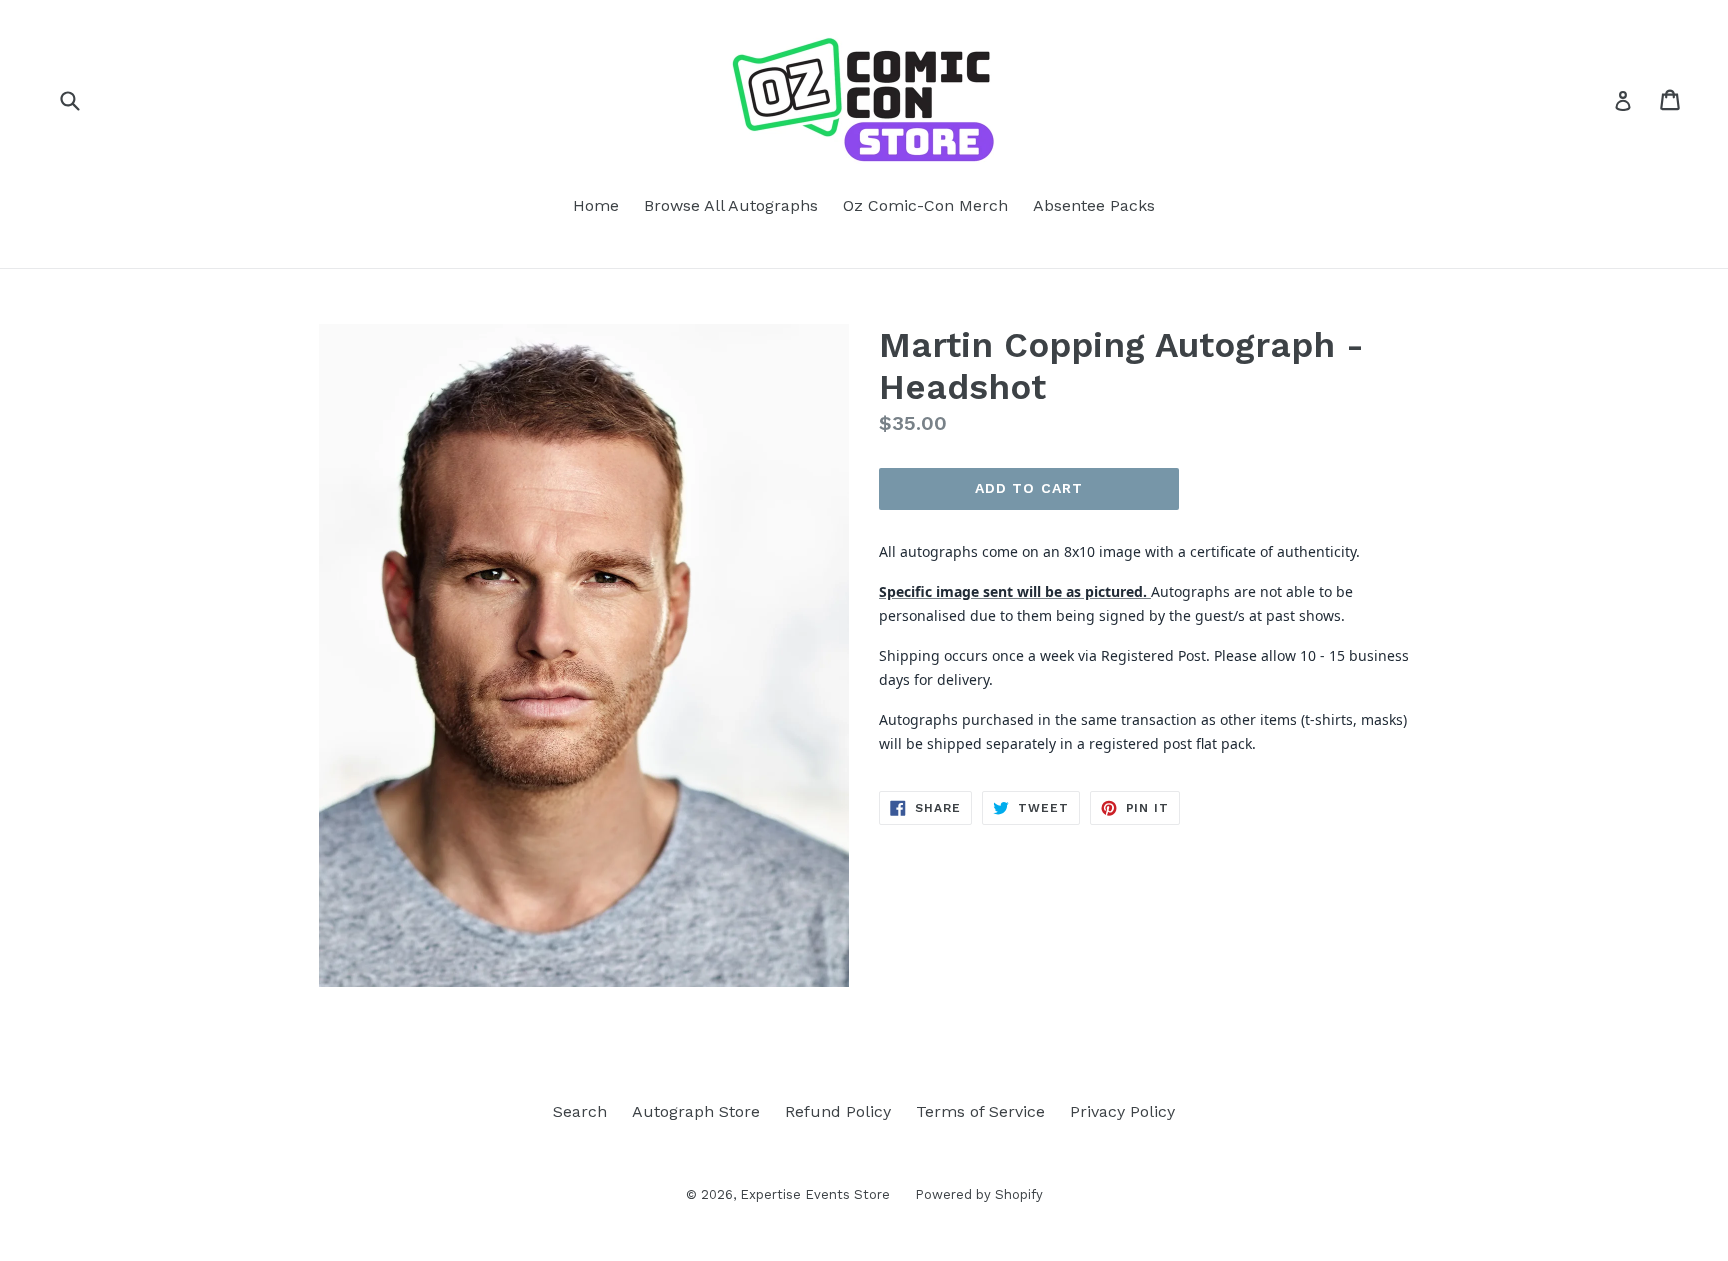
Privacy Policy (1122, 1111)
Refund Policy (838, 1111)
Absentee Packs (1094, 205)
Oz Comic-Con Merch (925, 205)
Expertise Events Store (815, 1194)
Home (596, 205)
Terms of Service (980, 1111)
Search (580, 1111)
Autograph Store (696, 1111)
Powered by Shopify (979, 1194)
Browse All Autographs (731, 205)
